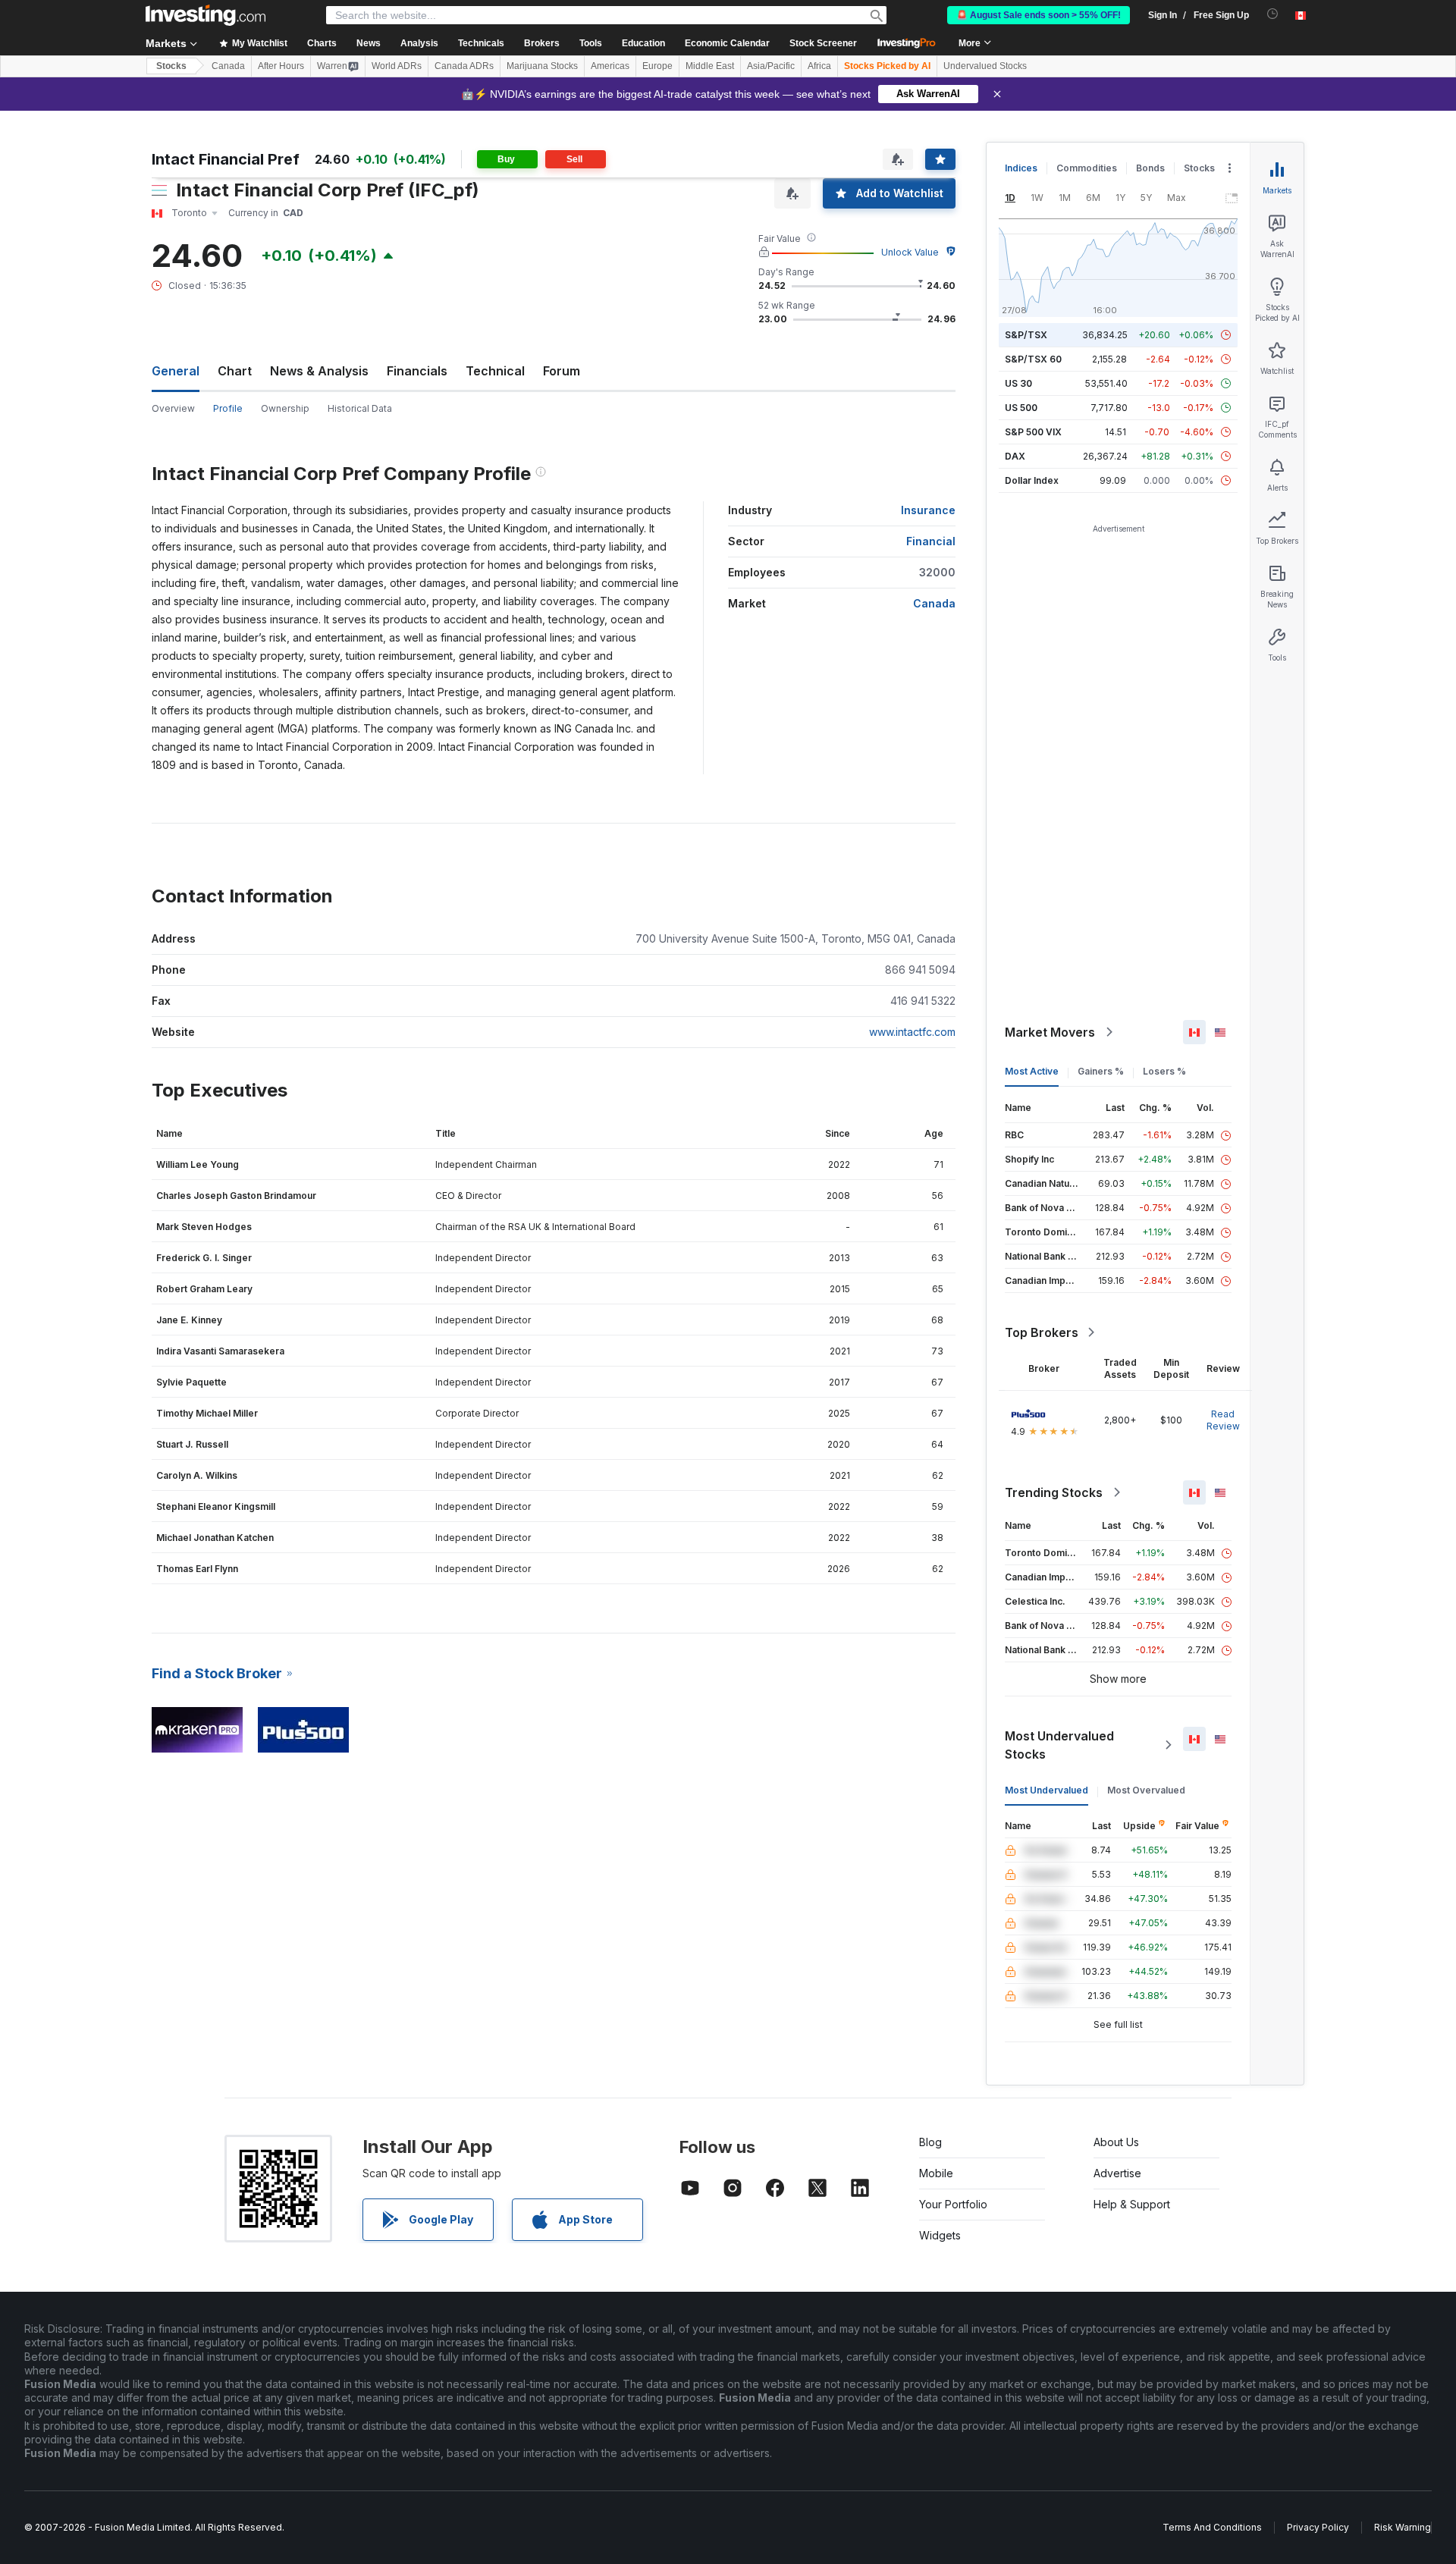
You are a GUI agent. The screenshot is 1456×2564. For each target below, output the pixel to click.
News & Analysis (319, 371)
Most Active (1032, 1071)
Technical (495, 371)
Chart (235, 371)
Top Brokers (1042, 1332)
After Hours (281, 66)
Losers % (1164, 1071)
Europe (657, 66)
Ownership (285, 408)
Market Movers (1050, 1032)
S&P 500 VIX (1033, 432)
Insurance (928, 510)
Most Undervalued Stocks (1059, 1745)
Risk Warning (1403, 2527)
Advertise (1117, 2173)
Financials (417, 371)
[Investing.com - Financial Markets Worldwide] (206, 15)
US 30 (1018, 383)
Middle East (710, 66)
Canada (228, 66)
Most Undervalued (1046, 1790)
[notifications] (1273, 14)
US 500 (1021, 408)
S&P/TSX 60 (1033, 359)
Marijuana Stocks (542, 66)
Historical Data (360, 408)
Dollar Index (1032, 480)
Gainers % (1101, 1071)
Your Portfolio (953, 2204)
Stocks (171, 66)
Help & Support (1132, 2204)
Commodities (1087, 168)
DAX (1015, 456)
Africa (819, 66)
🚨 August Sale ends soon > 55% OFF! (1039, 15)
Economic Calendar (727, 43)
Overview (173, 408)
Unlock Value (910, 252)
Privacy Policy (1318, 2527)
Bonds (1150, 168)
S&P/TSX (1026, 335)
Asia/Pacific (771, 66)
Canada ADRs (464, 66)
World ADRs (397, 66)
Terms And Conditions (1212, 2527)
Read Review (1223, 1420)
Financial (931, 541)
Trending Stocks (1054, 1492)
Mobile (936, 2173)
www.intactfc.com (912, 1032)
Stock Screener (823, 43)
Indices (1021, 168)
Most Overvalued (1146, 1790)
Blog (930, 2142)
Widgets (940, 2235)
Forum (562, 371)
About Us (1116, 2142)
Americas (610, 66)
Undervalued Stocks (985, 66)
